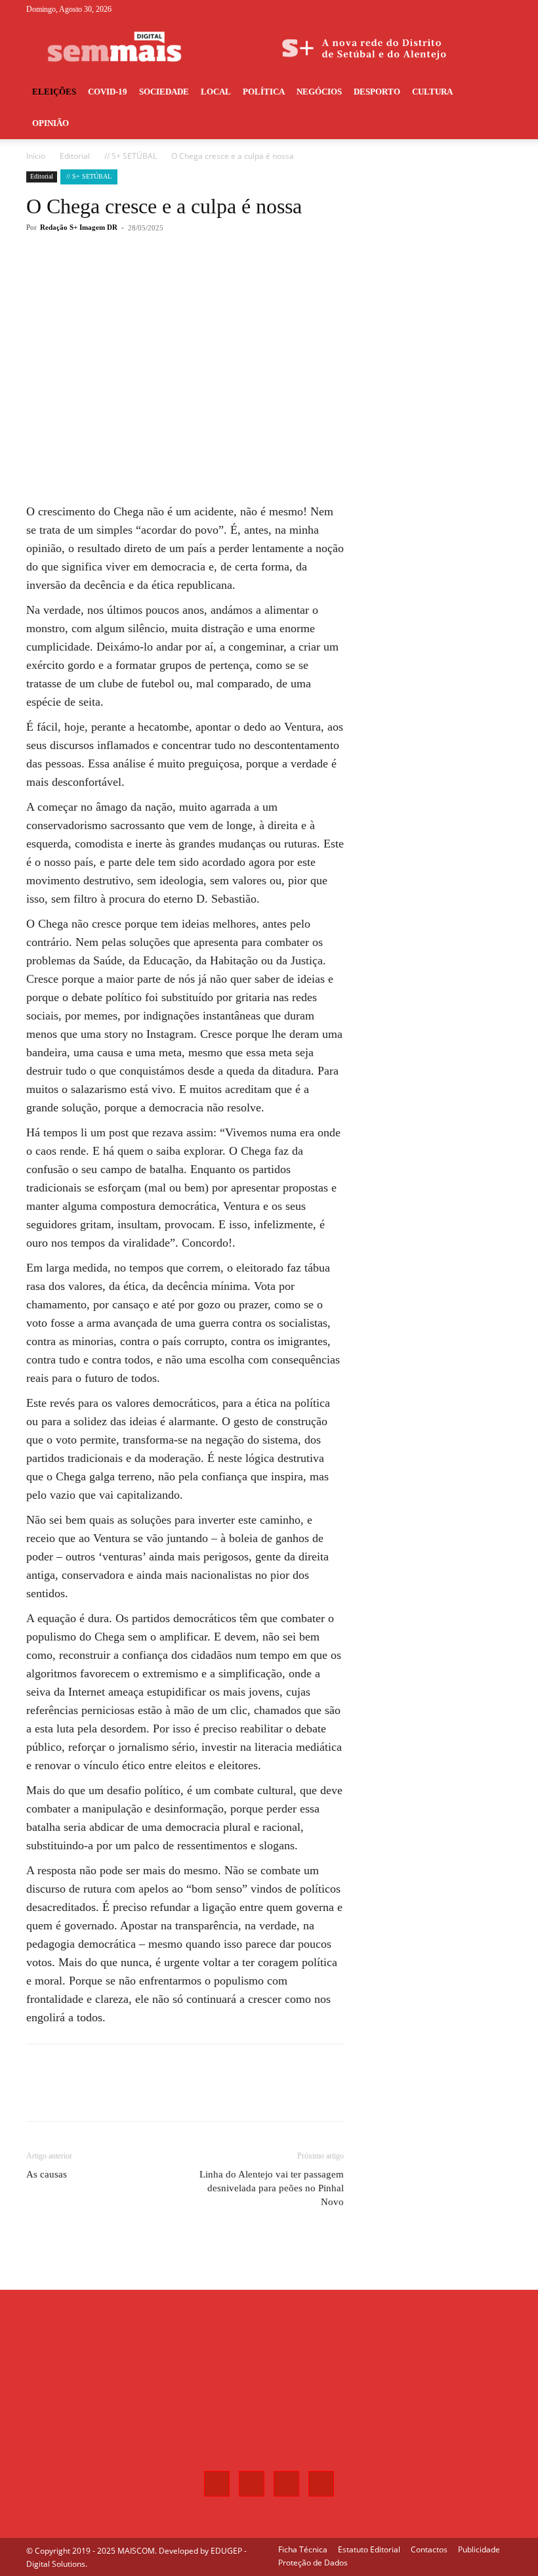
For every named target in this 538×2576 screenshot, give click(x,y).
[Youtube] (502, 9)
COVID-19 (108, 92)
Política (264, 92)
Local (216, 92)
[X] (480, 9)
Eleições (54, 92)
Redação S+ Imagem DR (79, 227)
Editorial (75, 156)
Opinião (51, 123)
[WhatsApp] (213, 280)
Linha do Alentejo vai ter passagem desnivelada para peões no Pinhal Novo (272, 2188)
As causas (47, 2174)
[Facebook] (437, 9)
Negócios (319, 92)
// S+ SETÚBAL (131, 156)
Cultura (432, 92)
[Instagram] (459, 9)
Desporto (377, 92)
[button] (496, 92)
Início (36, 156)
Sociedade (164, 92)
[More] (243, 280)
